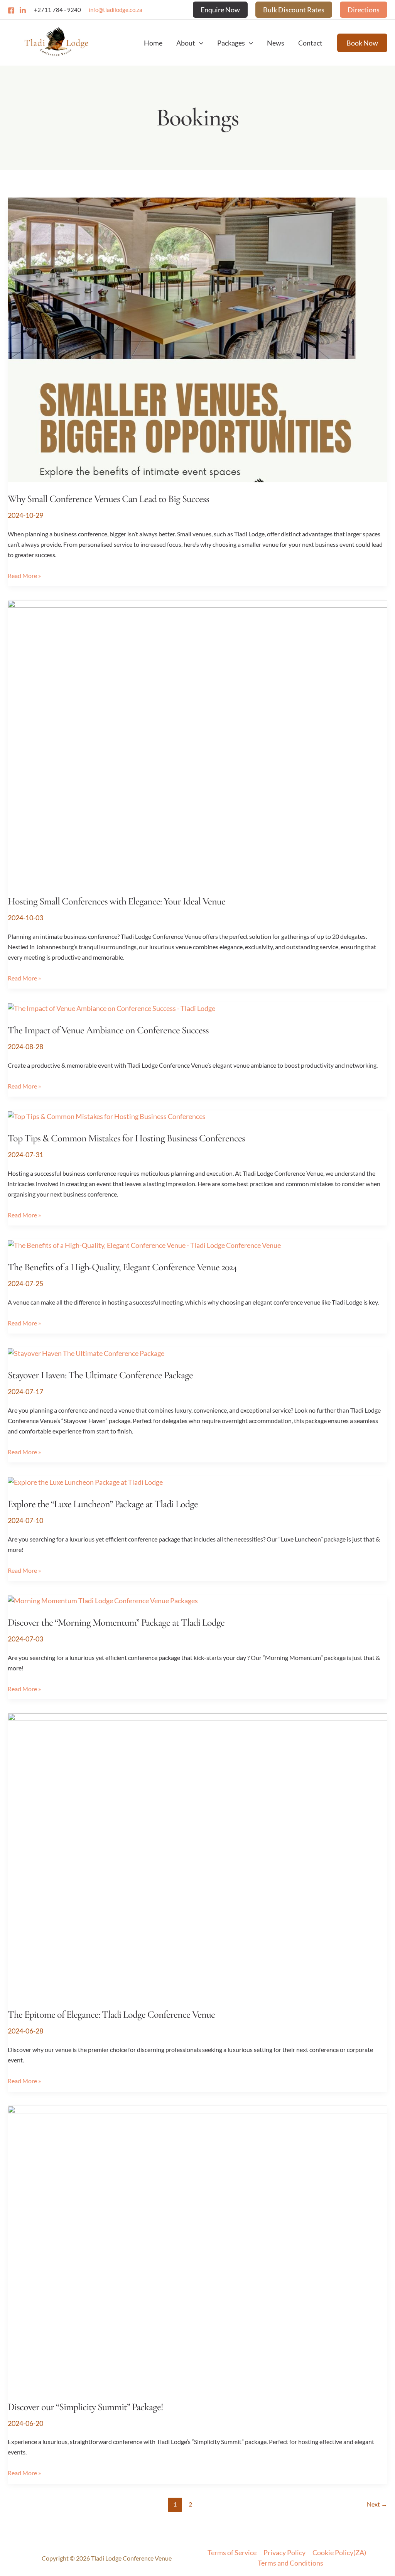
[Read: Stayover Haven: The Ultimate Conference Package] (86, 1352)
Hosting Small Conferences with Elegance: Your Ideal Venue (116, 901)
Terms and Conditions (290, 2563)
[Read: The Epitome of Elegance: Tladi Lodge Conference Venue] (197, 1855)
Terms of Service (232, 2552)
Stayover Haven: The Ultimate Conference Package (100, 1375)
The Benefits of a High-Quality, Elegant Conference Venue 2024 (122, 1267)
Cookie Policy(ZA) (339, 2552)
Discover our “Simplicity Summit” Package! (85, 2407)
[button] (220, 10)
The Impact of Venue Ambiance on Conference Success (108, 1030)
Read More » (24, 575)
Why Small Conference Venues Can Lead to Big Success (108, 499)
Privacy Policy (284, 2552)
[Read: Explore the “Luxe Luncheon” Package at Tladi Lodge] (85, 1481)
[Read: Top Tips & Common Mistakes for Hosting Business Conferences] (107, 1116)
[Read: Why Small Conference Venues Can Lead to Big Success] (197, 339)
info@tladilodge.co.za (116, 10)
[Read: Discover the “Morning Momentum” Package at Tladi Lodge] (103, 1600)
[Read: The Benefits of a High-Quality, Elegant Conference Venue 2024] (144, 1244)
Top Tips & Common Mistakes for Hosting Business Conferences (126, 1138)
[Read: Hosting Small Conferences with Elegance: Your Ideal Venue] (197, 742)
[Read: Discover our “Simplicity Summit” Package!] (197, 2247)
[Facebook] (11, 10)
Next (377, 2504)
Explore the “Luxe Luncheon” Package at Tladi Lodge (103, 1504)
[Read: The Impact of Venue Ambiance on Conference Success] (111, 1007)
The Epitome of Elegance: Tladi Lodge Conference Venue (111, 2014)
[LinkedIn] (23, 10)
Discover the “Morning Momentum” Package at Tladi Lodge (116, 1622)
